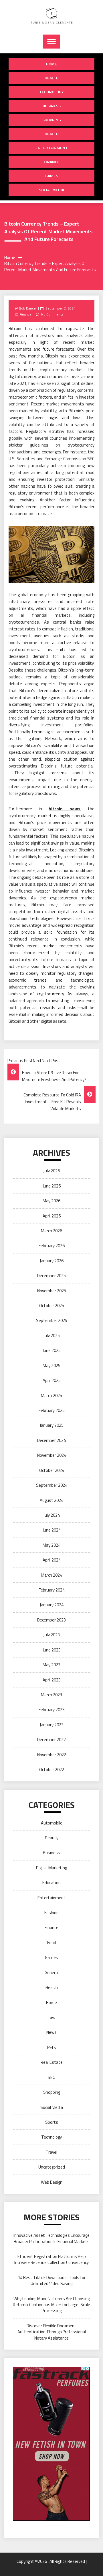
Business (52, 106)
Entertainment (52, 148)
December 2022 (51, 1740)
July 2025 (52, 1336)
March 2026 (51, 1231)
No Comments (52, 314)
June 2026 (52, 1186)
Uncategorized (52, 2167)
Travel (51, 2152)
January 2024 (52, 1605)
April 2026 (52, 1216)
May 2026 (51, 1201)
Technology (51, 92)
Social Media (51, 190)
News (51, 2032)
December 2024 (51, 1440)
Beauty (52, 1838)
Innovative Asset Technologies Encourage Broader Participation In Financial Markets (51, 2238)
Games (52, 176)
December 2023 (51, 1620)
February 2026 (52, 1246)
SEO (52, 2077)
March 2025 (51, 1395)
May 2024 (51, 1545)
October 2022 (52, 1770)
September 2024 (52, 1485)
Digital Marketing (51, 1868)
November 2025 (52, 1291)
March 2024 (51, 1575)
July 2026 (52, 1171)
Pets (52, 2047)
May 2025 (51, 1366)
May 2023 (51, 1665)
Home (51, 64)
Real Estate (52, 2062)
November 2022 (52, 1755)
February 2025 (52, 1410)
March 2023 (51, 1695)
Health (52, 78)
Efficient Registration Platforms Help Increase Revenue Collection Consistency (51, 2259)
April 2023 (52, 1680)
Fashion (51, 1913)
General (52, 1973)
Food (52, 1943)
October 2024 (52, 1470)
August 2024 (51, 1500)
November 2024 (52, 1455)
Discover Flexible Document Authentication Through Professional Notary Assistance (52, 2332)
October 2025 (52, 1306)
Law (51, 2017)
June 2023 (52, 1650)
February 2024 (52, 1590)
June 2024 (52, 1530)
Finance (52, 162)
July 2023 (52, 1635)
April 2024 (52, 1560)
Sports (52, 2122)
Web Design (52, 2182)
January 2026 (52, 1261)
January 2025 (52, 1425)
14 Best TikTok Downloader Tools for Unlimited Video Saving (52, 2280)
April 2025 (52, 1380)
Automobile (52, 1823)
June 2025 (52, 1350)
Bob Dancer (28, 308)
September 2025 (52, 1320)
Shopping (52, 120)
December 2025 (51, 1276)
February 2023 (52, 1710)
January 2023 (52, 1725)
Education (51, 1883)
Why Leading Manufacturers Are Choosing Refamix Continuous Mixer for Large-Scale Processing (51, 2305)
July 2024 (52, 1515)
